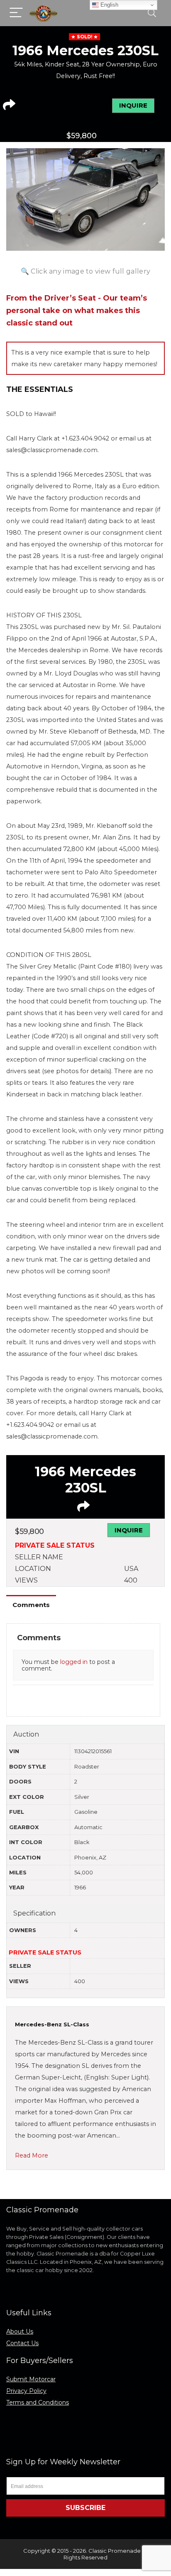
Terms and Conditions (38, 2402)
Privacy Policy (26, 2391)
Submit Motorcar (31, 2379)
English (109, 5)
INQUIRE (133, 105)
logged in (74, 1662)
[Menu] (16, 13)
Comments (31, 1605)
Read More (32, 2155)
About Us (20, 2331)
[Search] (152, 13)
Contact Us (22, 2343)
